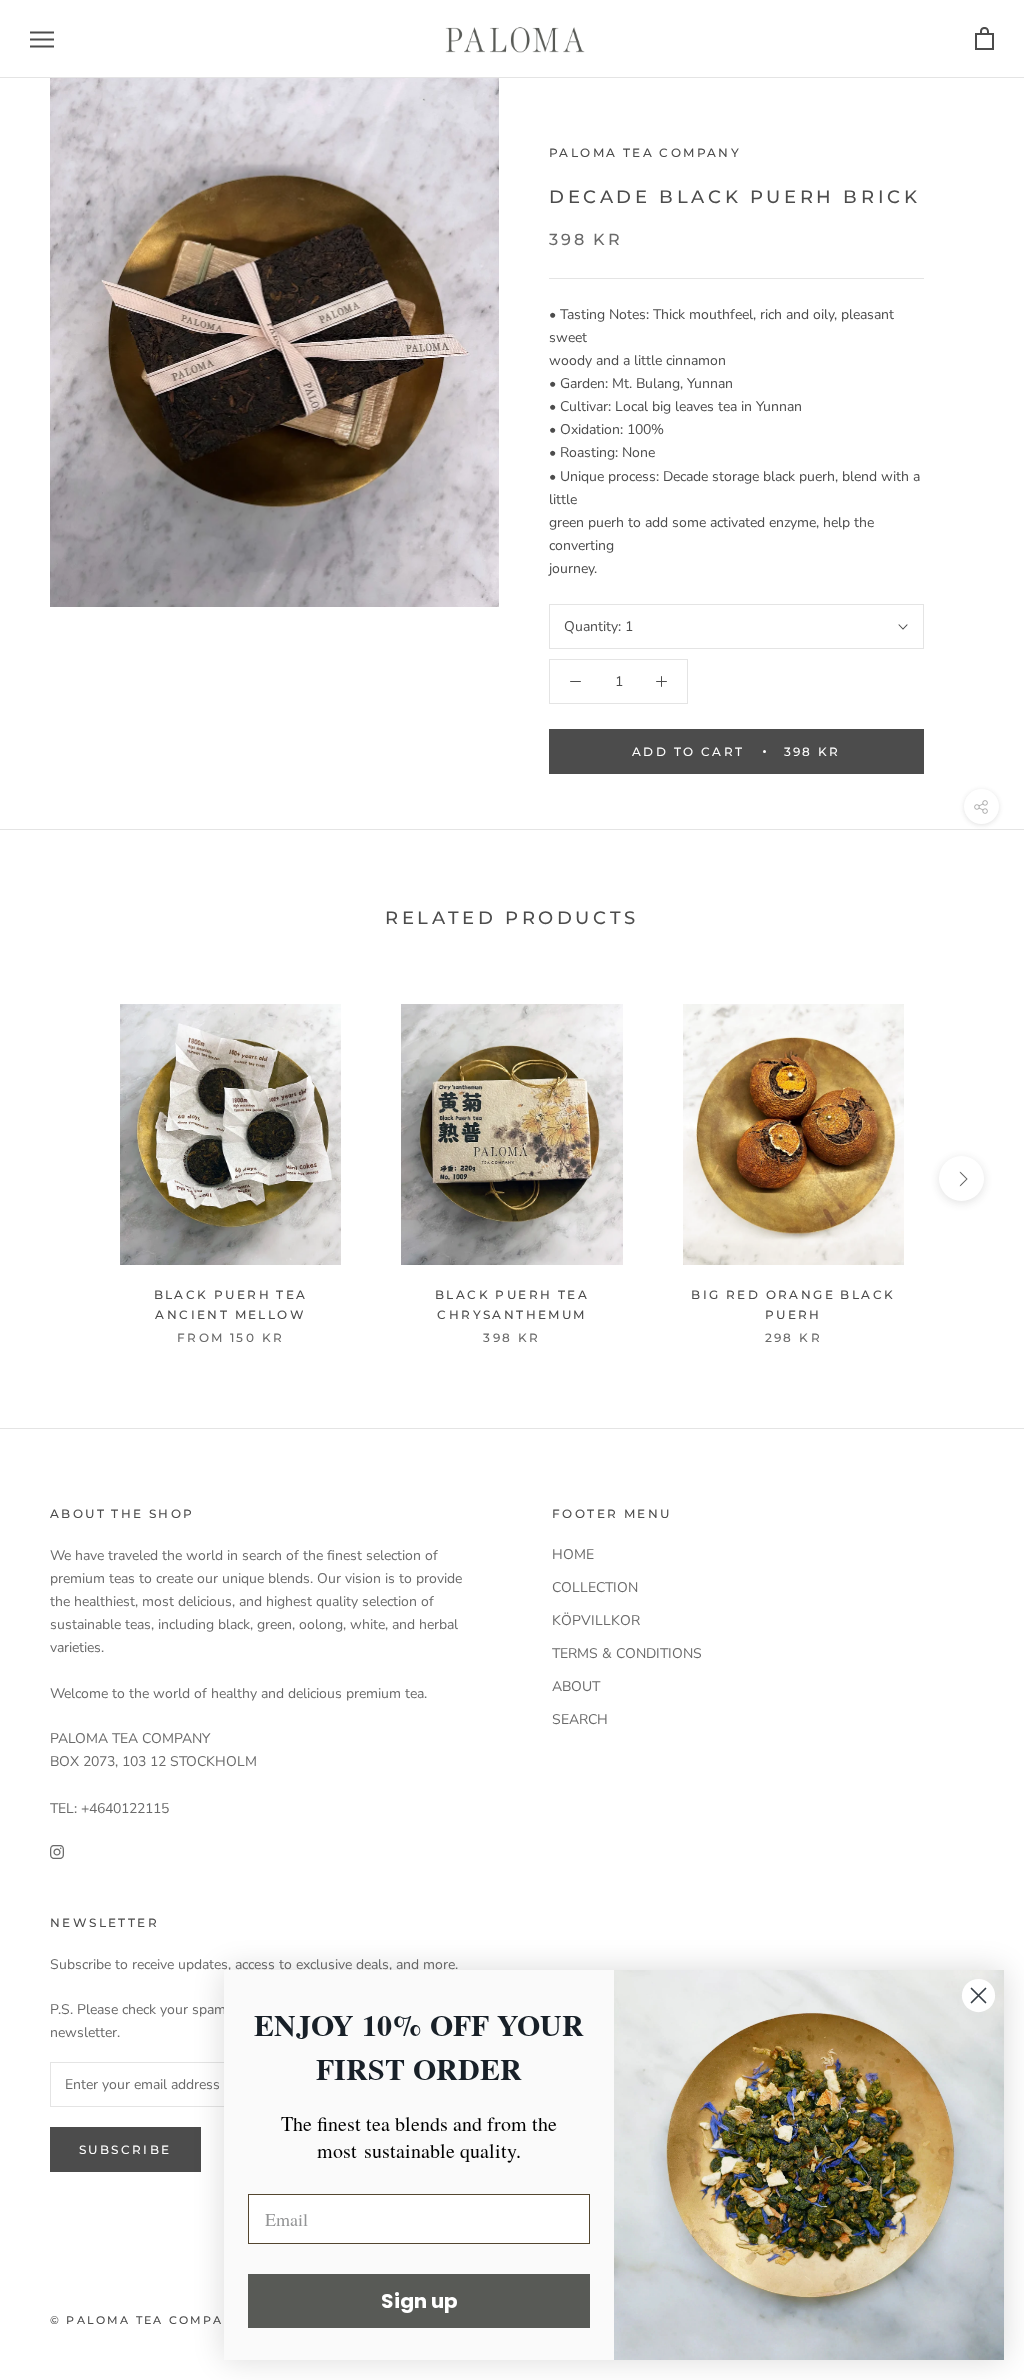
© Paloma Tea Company (147, 2320)
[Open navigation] (42, 39)
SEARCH (580, 1719)
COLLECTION (595, 1587)
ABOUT (576, 1686)
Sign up (419, 2301)
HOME (573, 1554)
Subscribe (125, 2149)
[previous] (62, 1178)
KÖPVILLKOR (596, 1620)
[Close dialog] (978, 1995)
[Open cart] (984, 39)
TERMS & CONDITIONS (627, 1653)
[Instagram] (57, 1851)
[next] (961, 1178)
